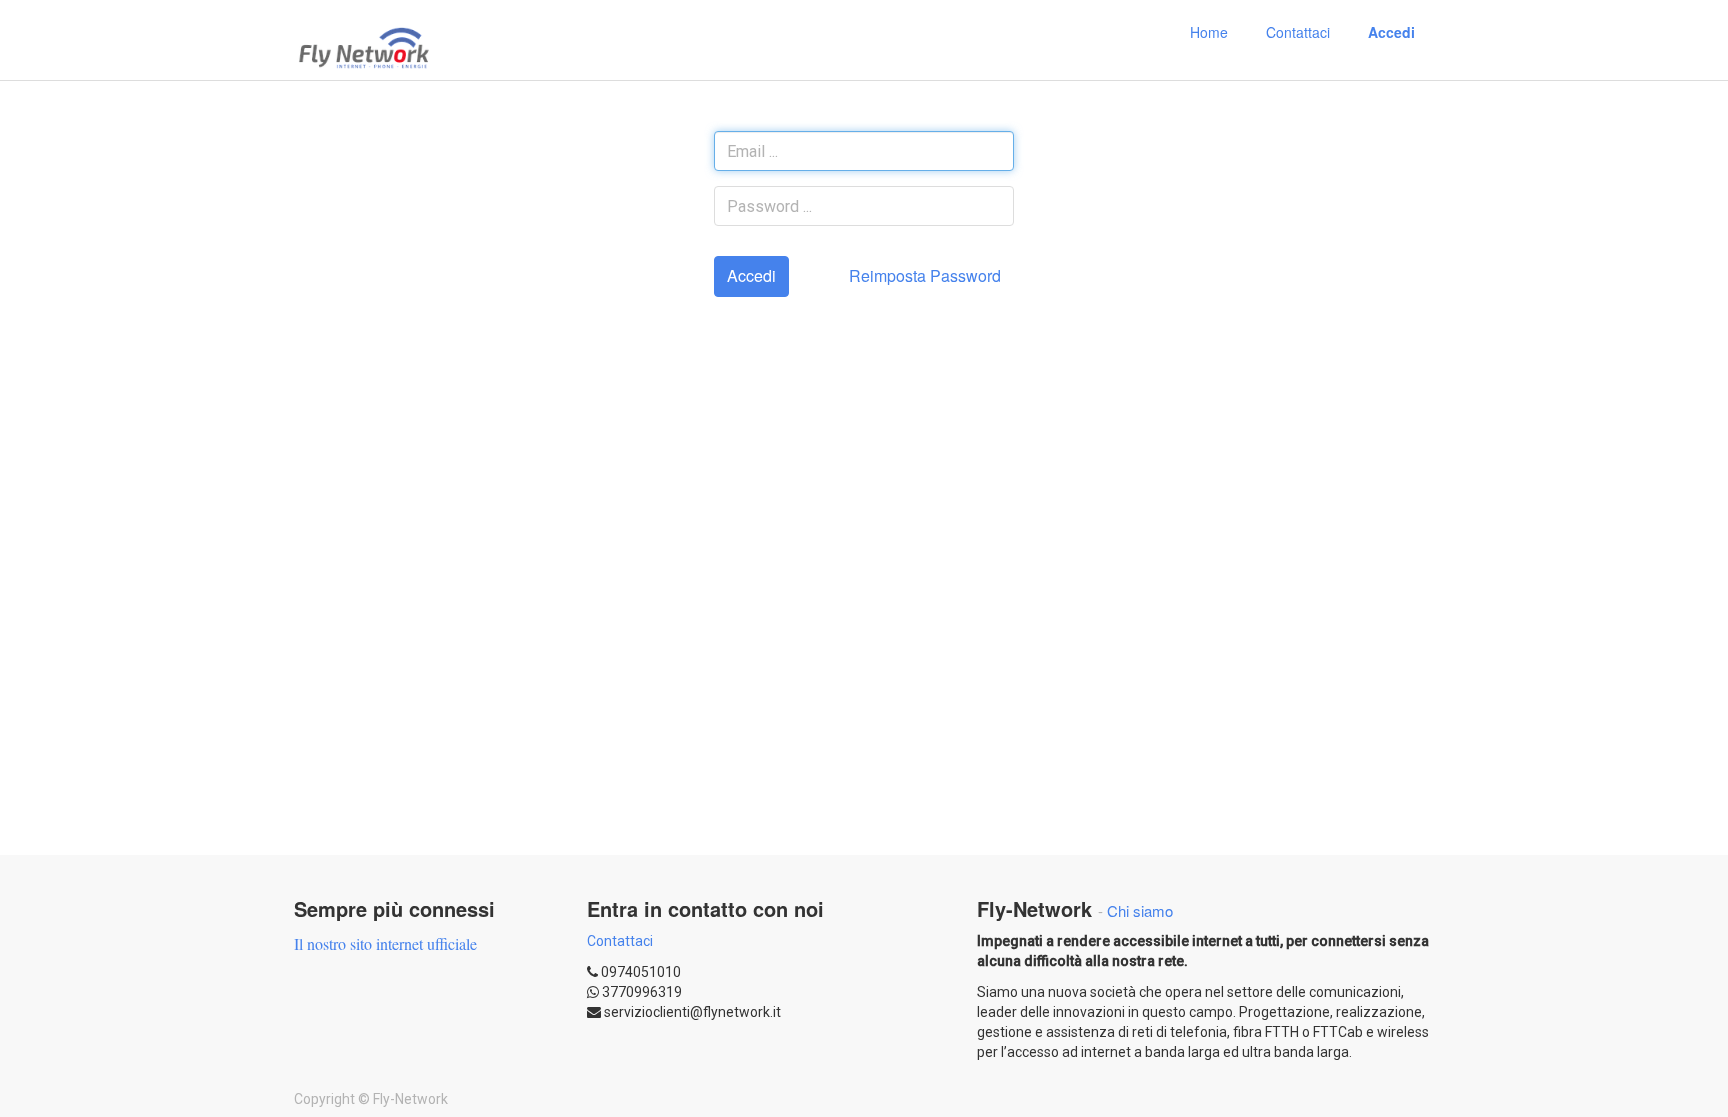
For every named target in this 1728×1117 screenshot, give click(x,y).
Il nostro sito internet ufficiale (385, 943)
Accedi (751, 275)
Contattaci (620, 941)
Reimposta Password (925, 275)
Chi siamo (1140, 910)
